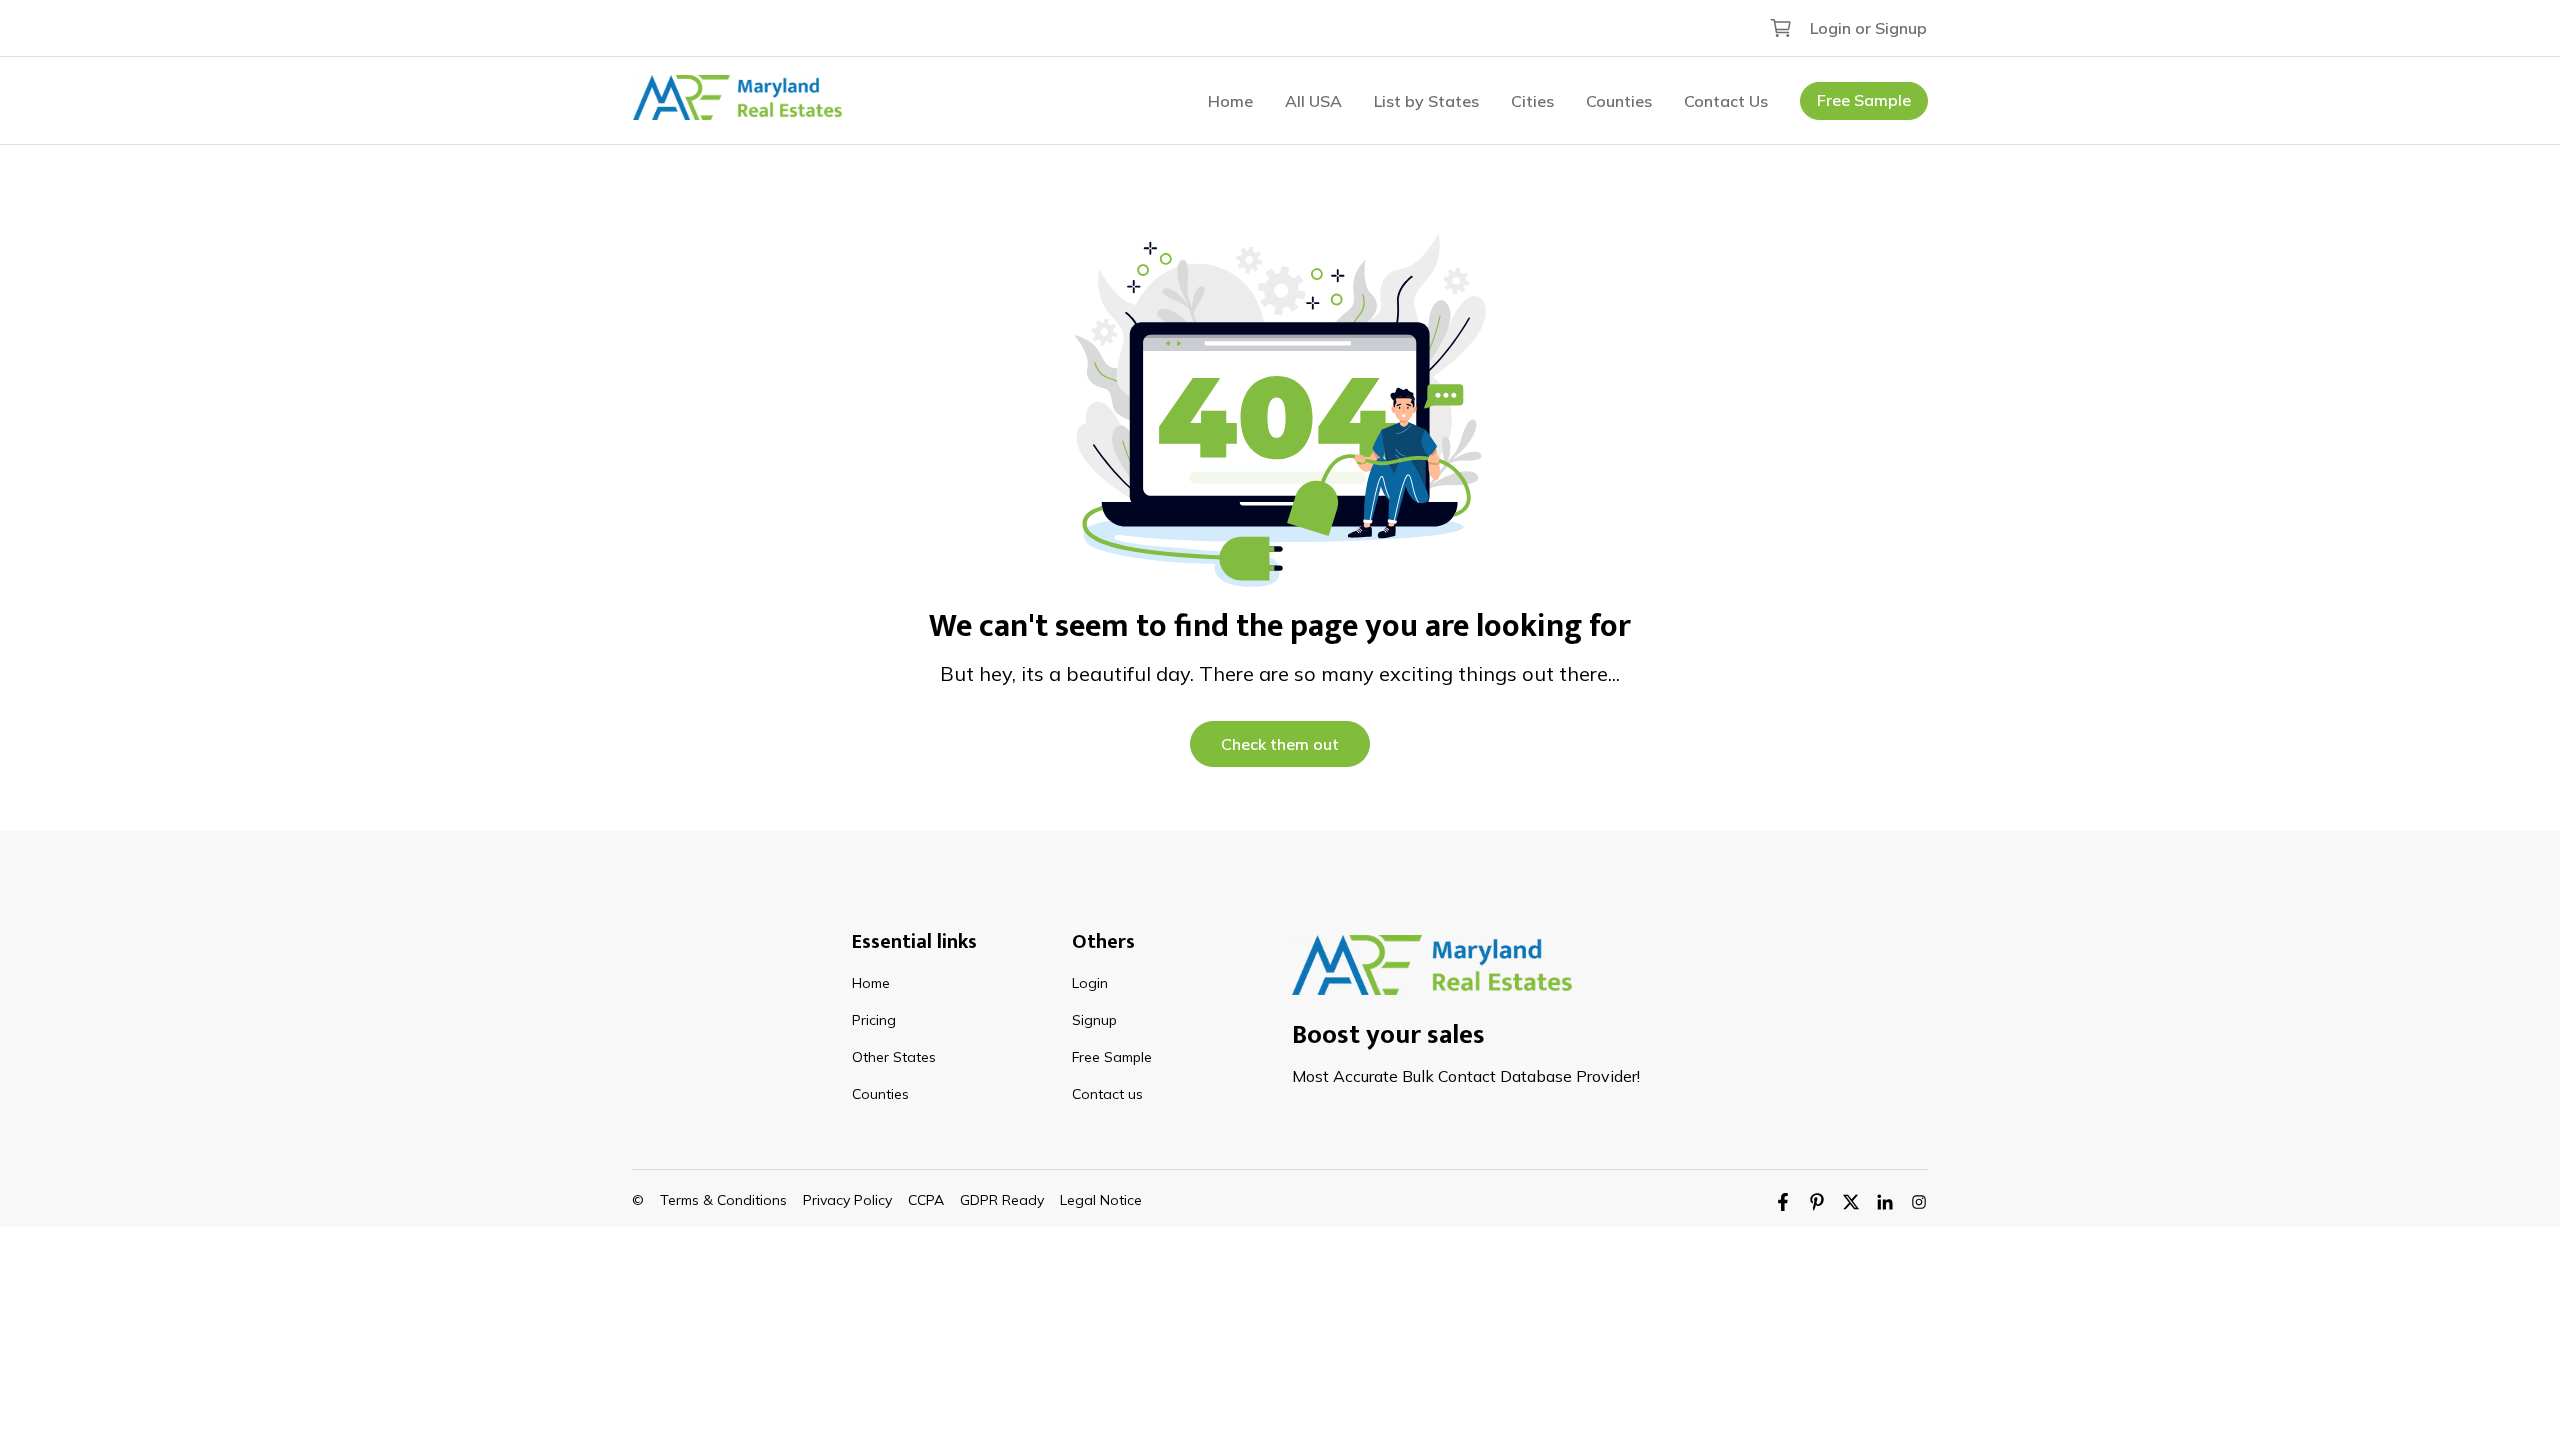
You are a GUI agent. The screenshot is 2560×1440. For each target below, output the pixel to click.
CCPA (926, 1200)
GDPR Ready (1002, 1200)
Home (1230, 101)
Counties (1619, 101)
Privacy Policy (847, 1200)
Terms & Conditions (723, 1200)
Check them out (1280, 744)
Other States (894, 1057)
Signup (1094, 1020)
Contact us (1107, 1094)
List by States (1426, 101)
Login (1090, 983)
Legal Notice (1101, 1200)
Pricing (874, 1020)
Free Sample (1864, 100)
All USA (1313, 101)
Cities (1532, 101)
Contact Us (1726, 101)
